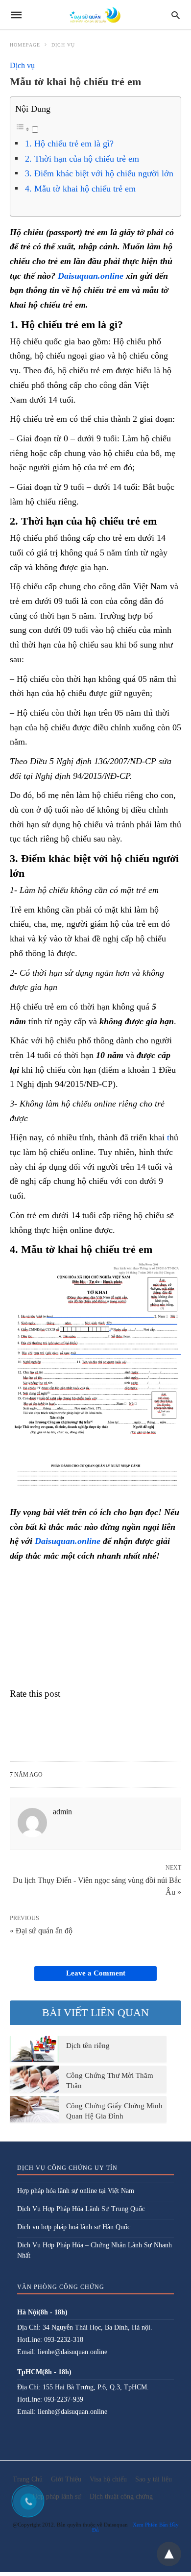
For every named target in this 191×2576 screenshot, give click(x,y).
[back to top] (169, 2554)
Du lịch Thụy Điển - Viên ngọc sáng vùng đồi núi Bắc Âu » (97, 1885)
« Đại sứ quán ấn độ (41, 1931)
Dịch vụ (63, 45)
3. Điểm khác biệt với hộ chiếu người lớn (99, 173)
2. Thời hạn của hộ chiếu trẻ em (82, 159)
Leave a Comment (96, 1973)
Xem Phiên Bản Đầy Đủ (135, 2527)
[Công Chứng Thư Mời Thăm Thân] (34, 2079)
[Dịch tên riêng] (34, 2049)
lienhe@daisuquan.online (72, 2352)
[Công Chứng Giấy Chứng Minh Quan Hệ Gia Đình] (34, 2109)
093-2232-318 (64, 2340)
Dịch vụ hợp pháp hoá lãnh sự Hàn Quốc (74, 2227)
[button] (95, 1380)
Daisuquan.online (91, 276)
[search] (176, 15)
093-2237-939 (64, 2399)
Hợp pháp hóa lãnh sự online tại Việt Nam (76, 2191)
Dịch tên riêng (88, 2046)
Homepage (25, 45)
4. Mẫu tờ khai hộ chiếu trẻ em (80, 189)
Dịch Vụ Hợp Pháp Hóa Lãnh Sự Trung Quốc (81, 2209)
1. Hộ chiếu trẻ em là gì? (69, 144)
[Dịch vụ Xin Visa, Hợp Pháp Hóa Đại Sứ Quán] (95, 15)
